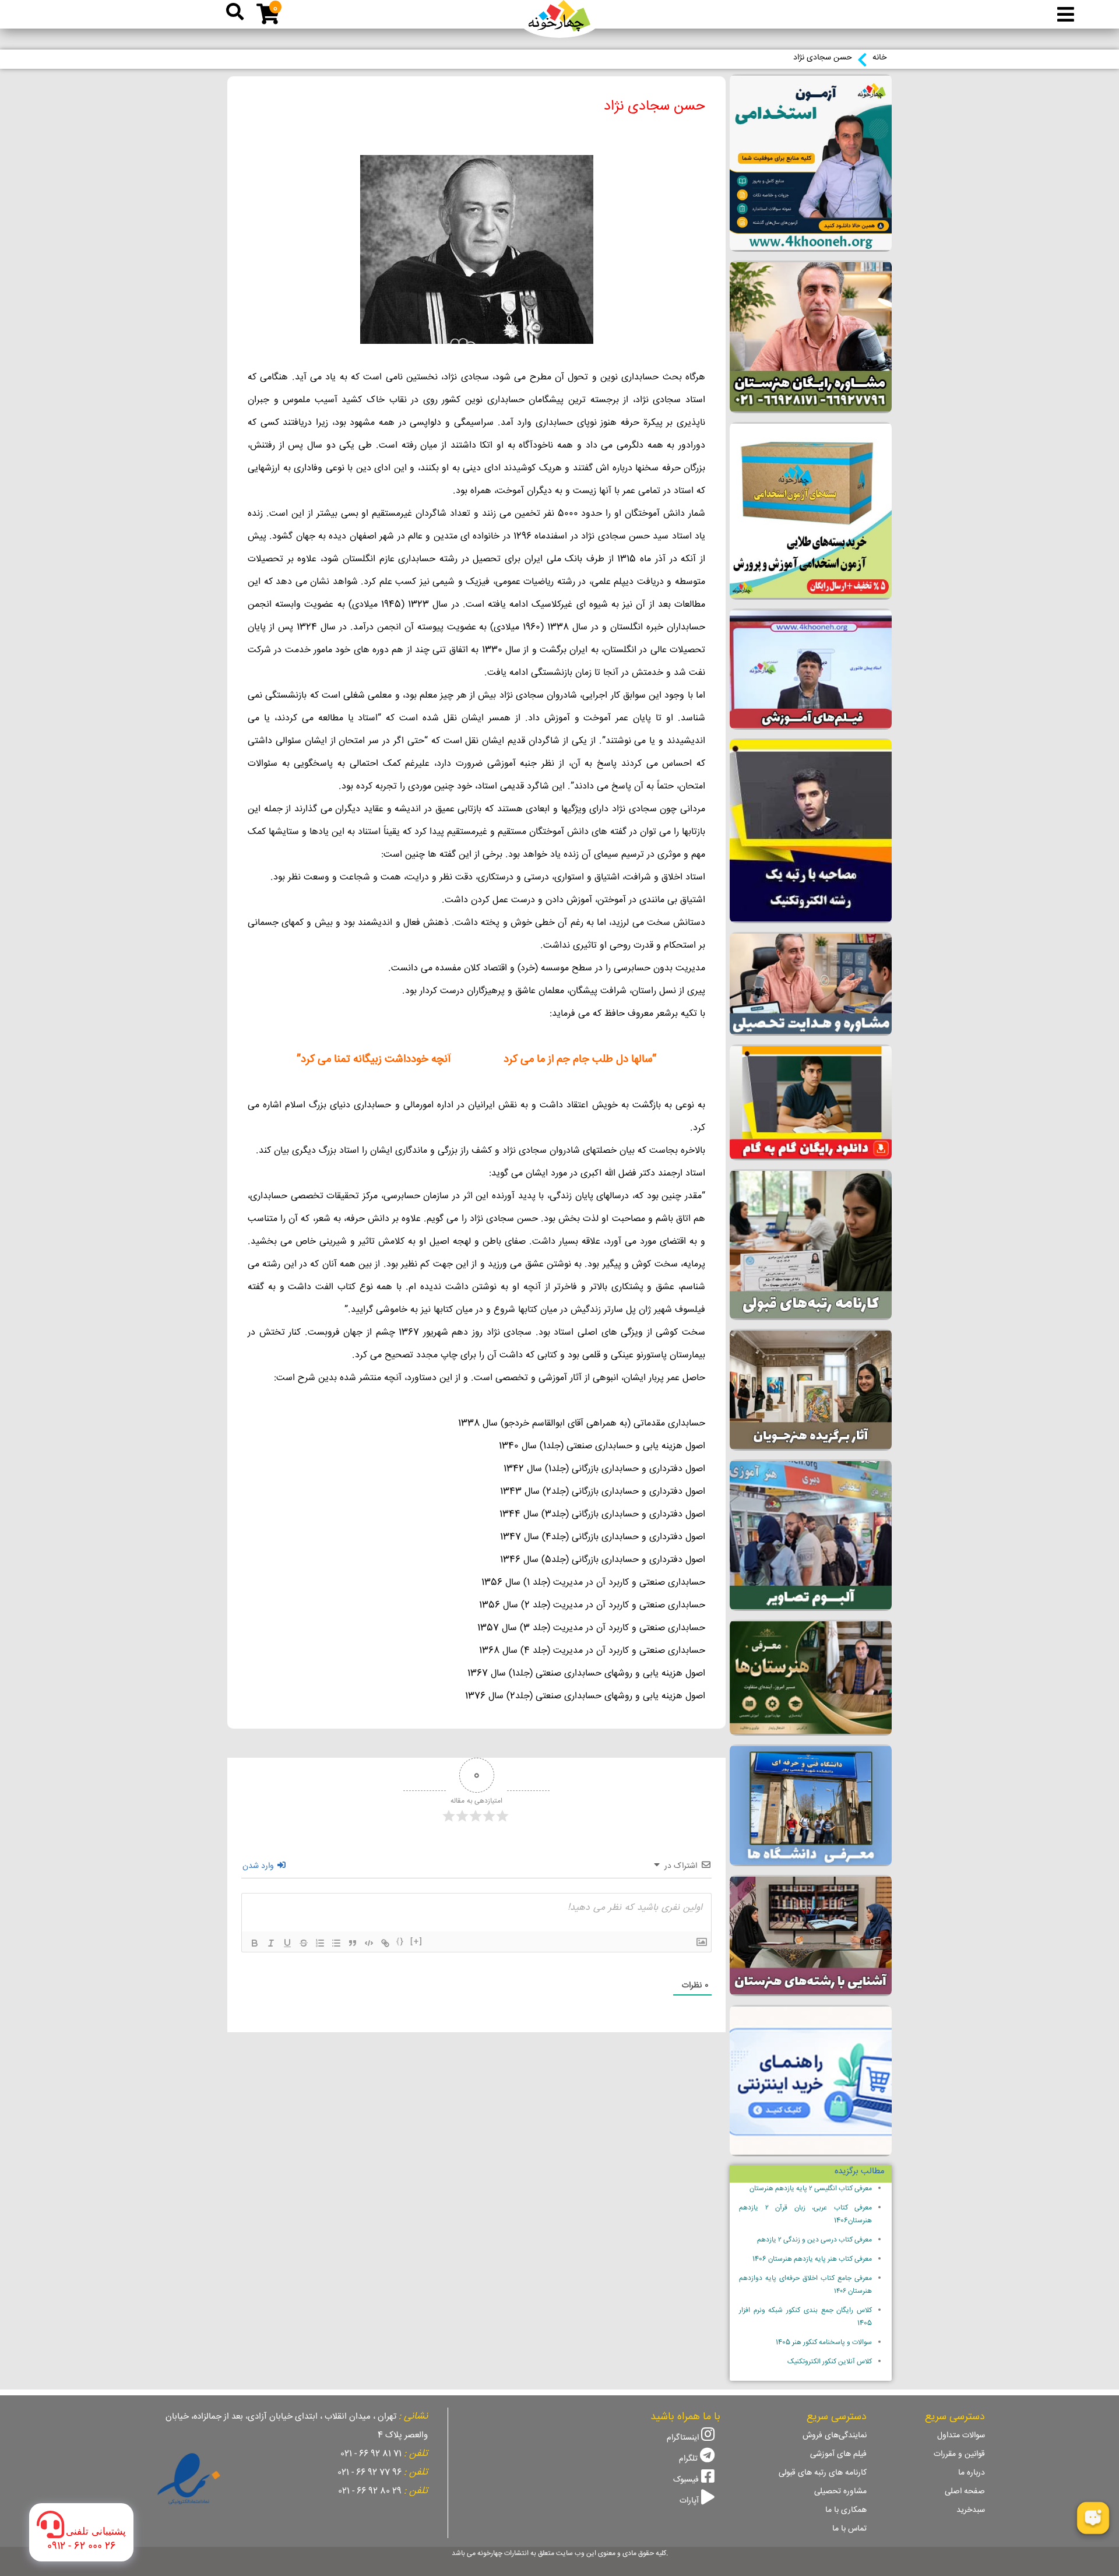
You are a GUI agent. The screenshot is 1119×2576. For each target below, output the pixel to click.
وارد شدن (259, 1866)
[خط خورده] (304, 1943)
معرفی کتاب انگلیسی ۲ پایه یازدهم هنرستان (811, 2189)
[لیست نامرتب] (336, 1943)
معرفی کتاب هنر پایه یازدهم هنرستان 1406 (812, 2259)
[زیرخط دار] (287, 1943)
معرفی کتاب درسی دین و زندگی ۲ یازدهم (814, 2240)
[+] (417, 1942)
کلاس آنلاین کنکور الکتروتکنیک (830, 2362)
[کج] (271, 1943)
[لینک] (385, 1943)
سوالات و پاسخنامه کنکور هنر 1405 (824, 2343)
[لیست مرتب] (320, 1943)
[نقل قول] (353, 1943)
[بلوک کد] (369, 1943)
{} (400, 1942)
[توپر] (255, 1943)
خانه (879, 58)
